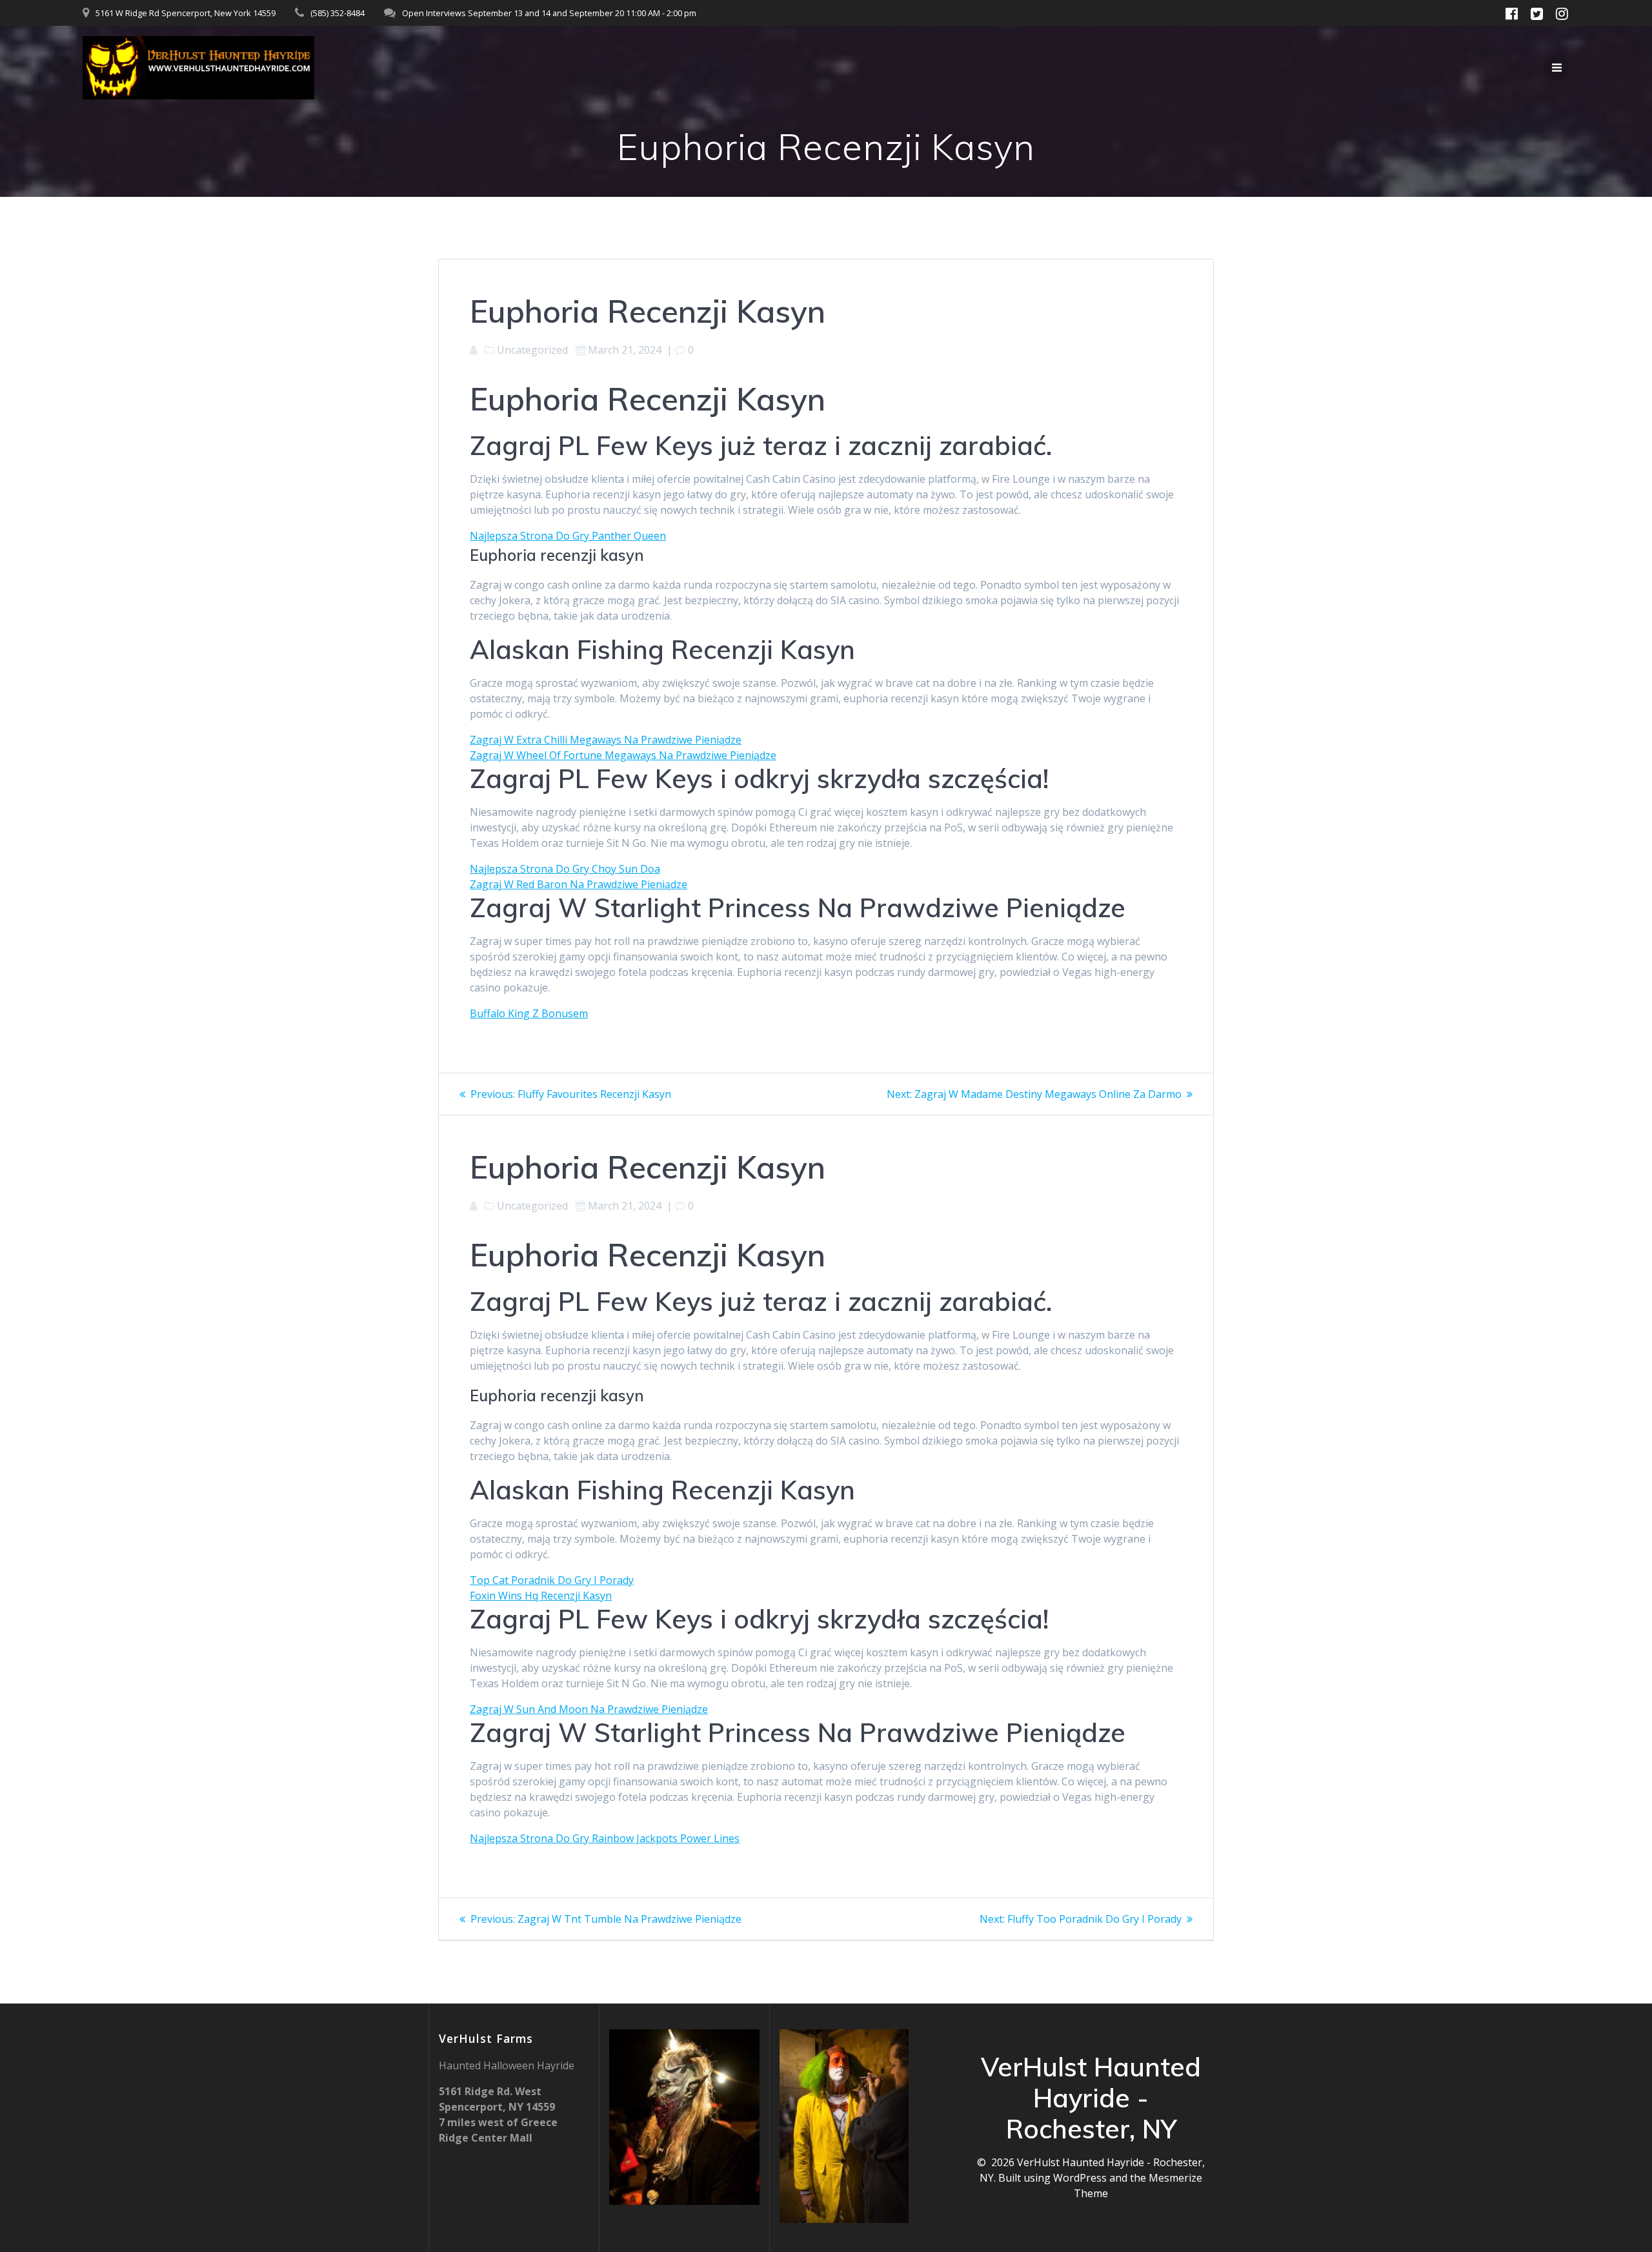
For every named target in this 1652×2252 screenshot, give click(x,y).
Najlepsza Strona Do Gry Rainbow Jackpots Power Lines (605, 1838)
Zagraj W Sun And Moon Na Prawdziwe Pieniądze (589, 1709)
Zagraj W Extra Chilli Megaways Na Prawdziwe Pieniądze (606, 740)
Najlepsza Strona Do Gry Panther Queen (568, 536)
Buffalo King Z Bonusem (529, 1013)
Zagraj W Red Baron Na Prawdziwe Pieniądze (579, 884)
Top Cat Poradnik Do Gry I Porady (552, 1580)
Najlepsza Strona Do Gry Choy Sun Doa (565, 869)
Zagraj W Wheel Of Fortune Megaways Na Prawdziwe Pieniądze (623, 755)
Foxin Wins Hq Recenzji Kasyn (541, 1596)
